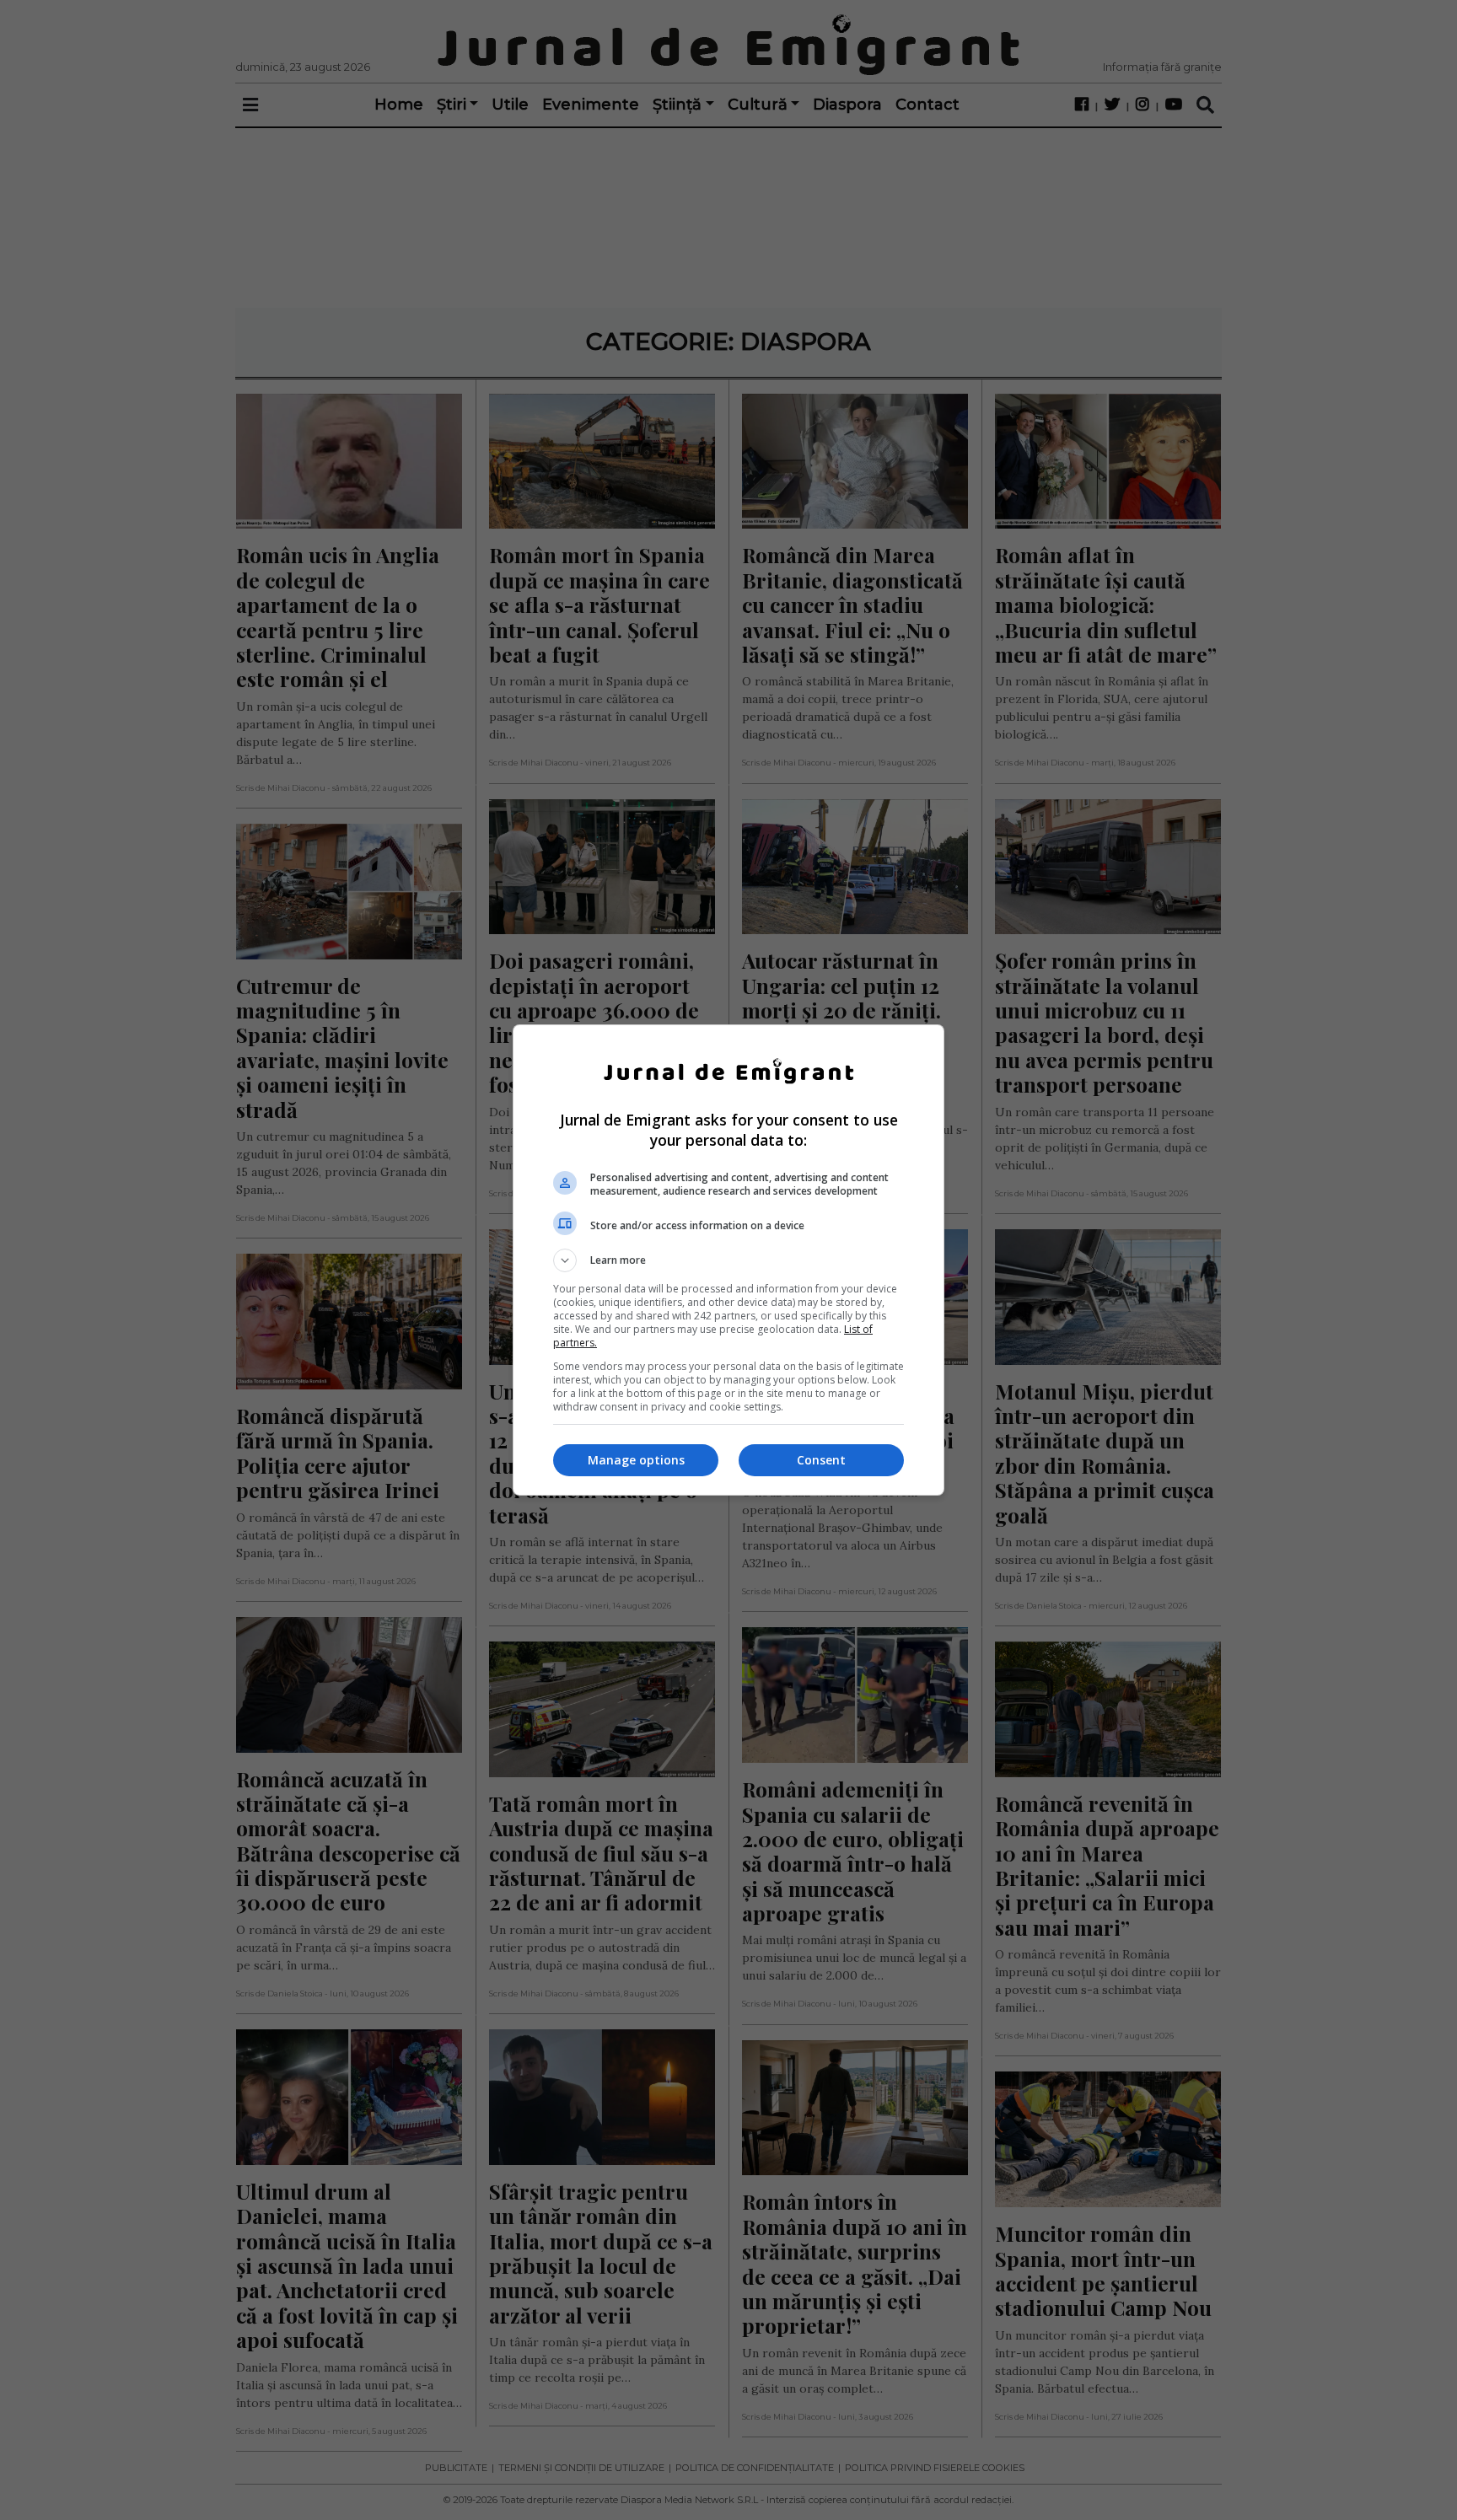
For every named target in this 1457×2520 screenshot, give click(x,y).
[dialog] (728, 1260)
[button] (728, 1260)
